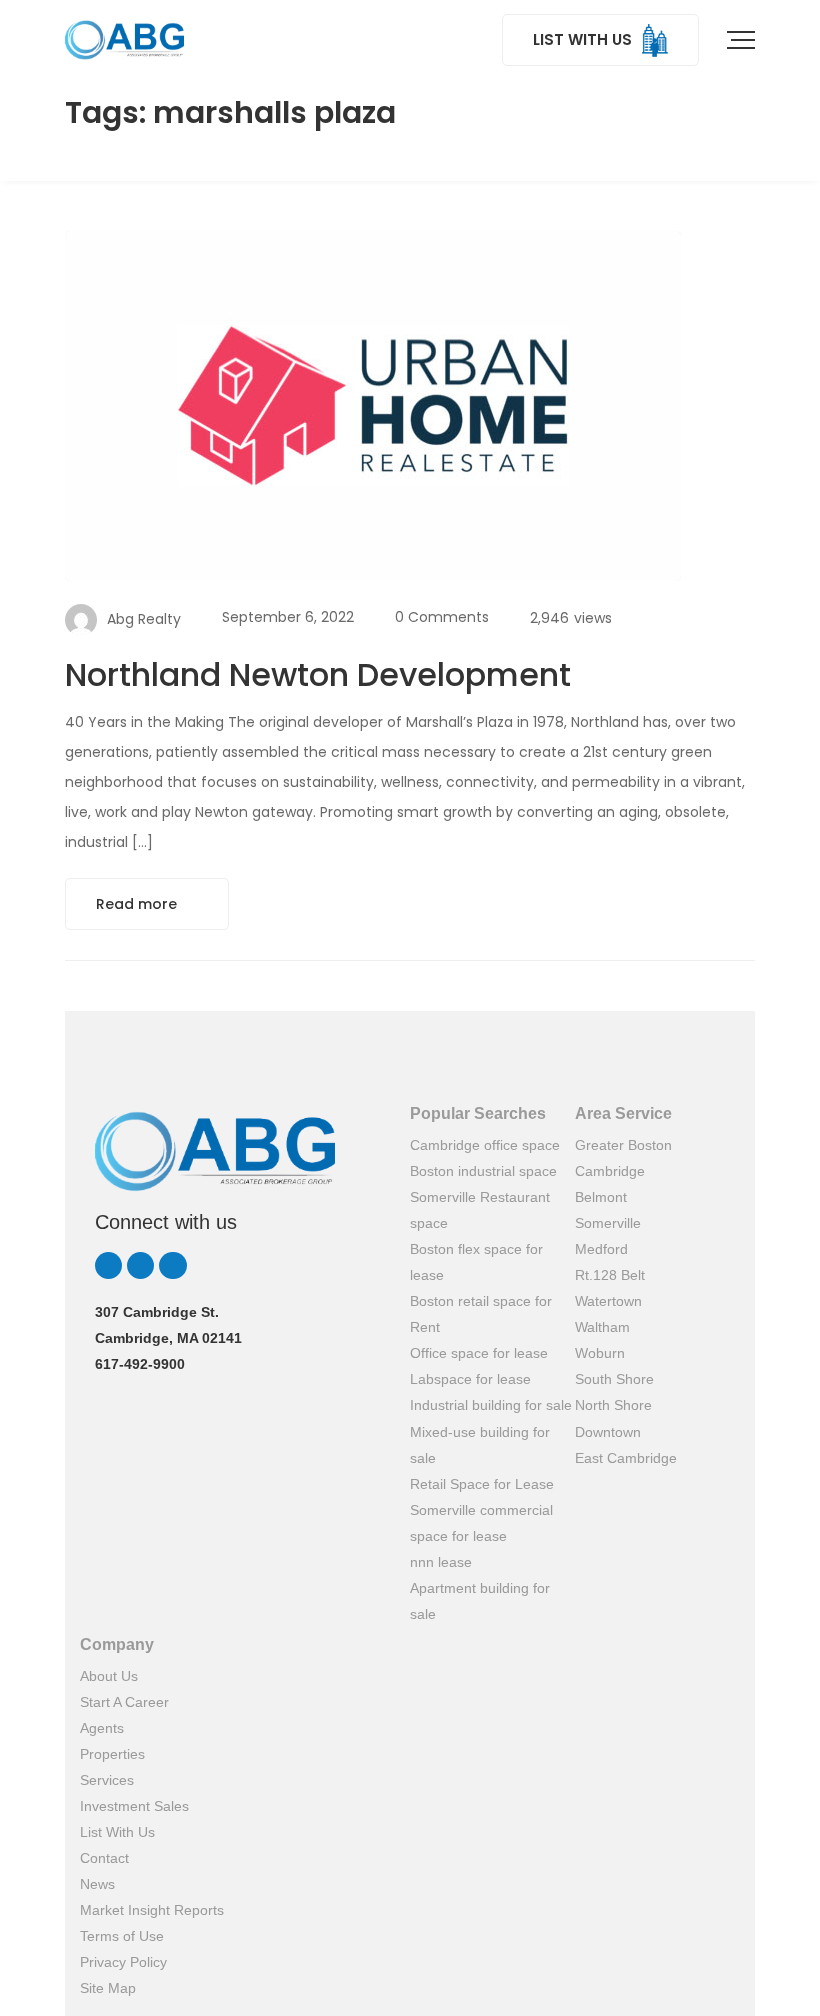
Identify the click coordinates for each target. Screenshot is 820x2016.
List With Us (117, 1832)
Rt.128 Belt (610, 1275)
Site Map (108, 1988)
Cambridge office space (485, 1145)
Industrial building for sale (491, 1405)
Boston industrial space (483, 1171)
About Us (109, 1676)
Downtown (608, 1432)
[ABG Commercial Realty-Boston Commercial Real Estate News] (124, 40)
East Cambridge (626, 1458)
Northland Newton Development (318, 674)
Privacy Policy (123, 1962)
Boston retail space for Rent (481, 1314)
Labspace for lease (470, 1379)
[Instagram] (140, 1265)
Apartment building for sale (480, 1601)
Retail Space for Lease (482, 1484)
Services (107, 1780)
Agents (102, 1728)
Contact (104, 1858)
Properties (112, 1754)
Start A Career (124, 1702)
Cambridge (610, 1171)
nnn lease (441, 1562)
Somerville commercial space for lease (481, 1523)
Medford (601, 1249)
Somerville (608, 1223)
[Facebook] (172, 1265)
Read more (138, 904)
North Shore (613, 1405)
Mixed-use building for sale (480, 1445)
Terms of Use (122, 1936)
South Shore (614, 1379)
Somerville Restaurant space (480, 1210)
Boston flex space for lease (476, 1262)
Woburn (600, 1353)
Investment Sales (134, 1806)
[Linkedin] (108, 1265)
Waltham (602, 1327)
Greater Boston (623, 1145)
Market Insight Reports (152, 1910)
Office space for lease (479, 1353)
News (97, 1884)
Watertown (608, 1301)
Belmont (601, 1197)
